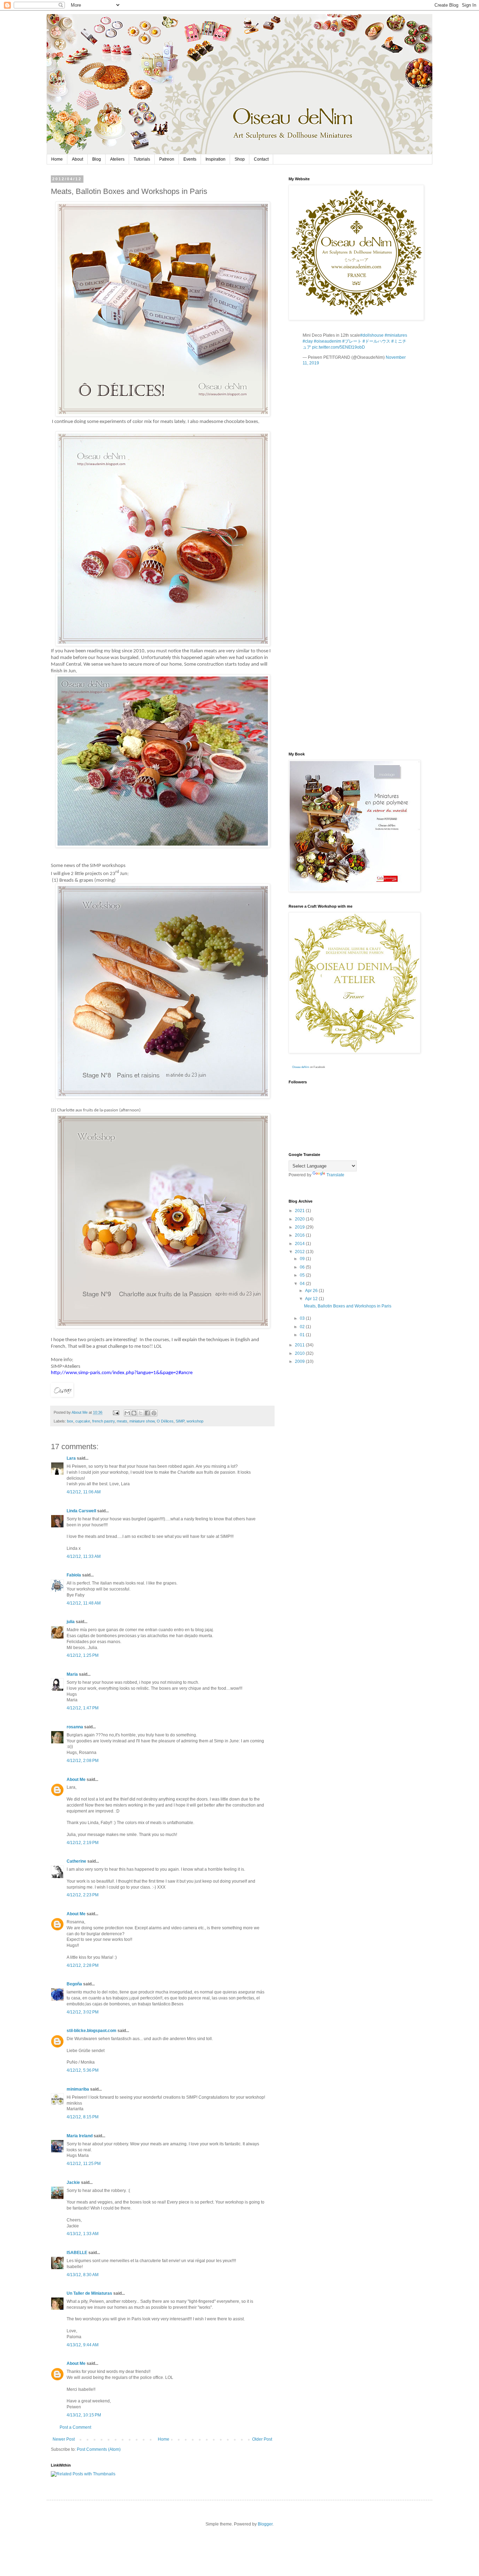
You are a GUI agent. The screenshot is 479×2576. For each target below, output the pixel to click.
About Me (76, 1780)
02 (303, 1327)
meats (122, 1421)
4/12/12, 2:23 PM (83, 1895)
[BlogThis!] (134, 1413)
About (77, 159)
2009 (300, 1361)
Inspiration (215, 159)
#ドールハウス (376, 341)
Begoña (74, 1984)
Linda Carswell (81, 1511)
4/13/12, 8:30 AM (83, 2275)
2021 (300, 1211)
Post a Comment (75, 2427)
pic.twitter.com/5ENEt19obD (339, 347)
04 (303, 1284)
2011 (300, 1345)
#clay (308, 341)
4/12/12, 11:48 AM (84, 1603)
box (70, 1421)
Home (57, 159)
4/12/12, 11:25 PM (84, 2164)
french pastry (103, 1421)
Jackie (73, 2182)
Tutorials (142, 159)
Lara (71, 1458)
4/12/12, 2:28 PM (83, 1965)
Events (190, 159)
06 (303, 1267)
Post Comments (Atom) (99, 2449)
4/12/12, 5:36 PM (83, 2070)
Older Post (262, 2439)
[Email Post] (116, 1412)
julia (71, 1622)
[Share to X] (141, 1413)
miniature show (142, 1421)
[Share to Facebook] (147, 1413)
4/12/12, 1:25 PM (83, 1655)
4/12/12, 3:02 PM (83, 2012)
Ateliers (117, 159)
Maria (72, 1674)
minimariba (78, 2089)
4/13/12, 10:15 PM (84, 2415)
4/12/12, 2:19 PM (83, 1843)
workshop (195, 1421)
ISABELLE (77, 2253)
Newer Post (64, 2439)
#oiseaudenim (328, 341)
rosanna (75, 1727)
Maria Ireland (80, 2136)
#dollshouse (372, 335)
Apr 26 (312, 1291)
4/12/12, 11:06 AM (84, 1492)
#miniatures (396, 335)
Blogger (265, 2524)
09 (303, 1259)
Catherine (76, 1861)
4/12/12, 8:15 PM (83, 2117)
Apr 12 (312, 1299)
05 (303, 1275)
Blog (97, 159)
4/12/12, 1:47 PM (83, 1708)
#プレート (352, 341)
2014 (300, 1244)
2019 (300, 1227)
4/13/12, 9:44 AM (83, 2345)
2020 (300, 1219)
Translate (335, 1175)
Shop (240, 159)
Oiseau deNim (301, 1067)
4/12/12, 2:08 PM (83, 1761)
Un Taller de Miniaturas (89, 2293)
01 (303, 1335)
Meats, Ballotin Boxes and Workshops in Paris (348, 1306)
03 (303, 1318)
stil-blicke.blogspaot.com (92, 2031)
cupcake (83, 1421)
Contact (261, 159)
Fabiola (74, 1575)
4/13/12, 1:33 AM (83, 2234)
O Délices (165, 1421)
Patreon (167, 159)
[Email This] (127, 1413)
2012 (300, 1252)
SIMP (180, 1421)
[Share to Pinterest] (154, 1413)
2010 (300, 1353)
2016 (300, 1235)
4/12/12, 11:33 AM (84, 1556)
